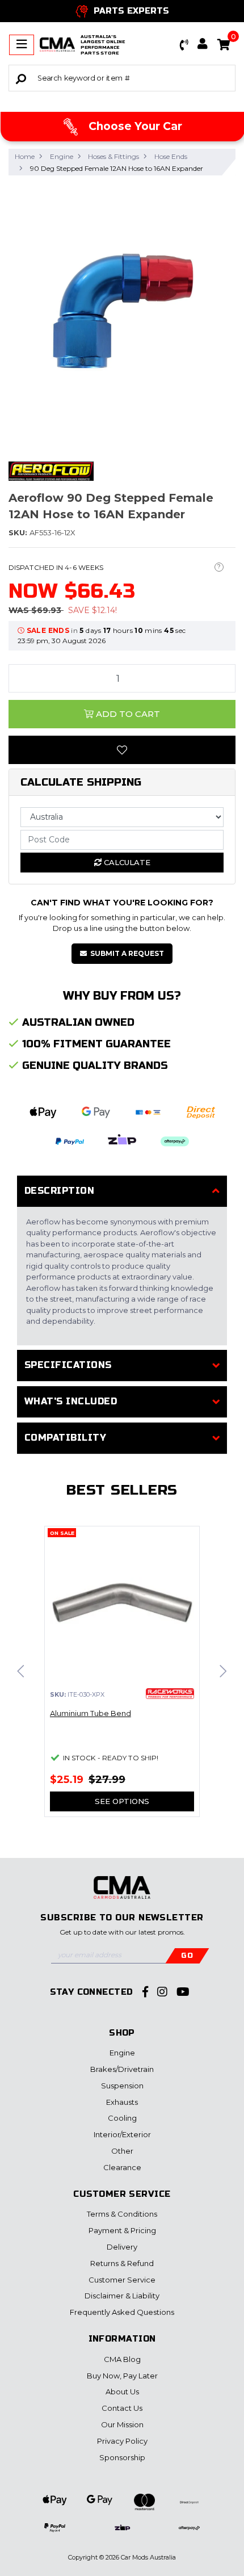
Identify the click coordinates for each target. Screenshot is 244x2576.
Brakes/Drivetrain (122, 2069)
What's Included (71, 1401)
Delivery (122, 2247)
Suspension (122, 2086)
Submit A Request (127, 953)
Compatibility (65, 1438)
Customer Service (122, 2280)
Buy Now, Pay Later (122, 2376)
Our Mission (122, 2424)
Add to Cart (127, 714)
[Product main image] (122, 312)
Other (122, 2151)
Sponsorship (122, 2457)
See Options (122, 1801)
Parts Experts (131, 11)
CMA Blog (122, 2359)
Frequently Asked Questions (122, 2312)
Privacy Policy (122, 2441)
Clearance (122, 2167)
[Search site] (21, 78)
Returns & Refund (122, 2263)
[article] (122, 1678)
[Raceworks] (170, 1694)
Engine (122, 2053)
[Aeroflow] (51, 470)
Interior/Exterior (122, 2134)
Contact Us (122, 2408)
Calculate (126, 862)
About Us (122, 2392)
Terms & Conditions (122, 2214)
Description (59, 1191)
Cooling (122, 2118)
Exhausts (122, 2102)
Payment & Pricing (122, 2230)
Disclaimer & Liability (122, 2296)
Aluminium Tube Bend (91, 1713)
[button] (184, 45)
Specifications (68, 1365)
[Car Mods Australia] (57, 45)
